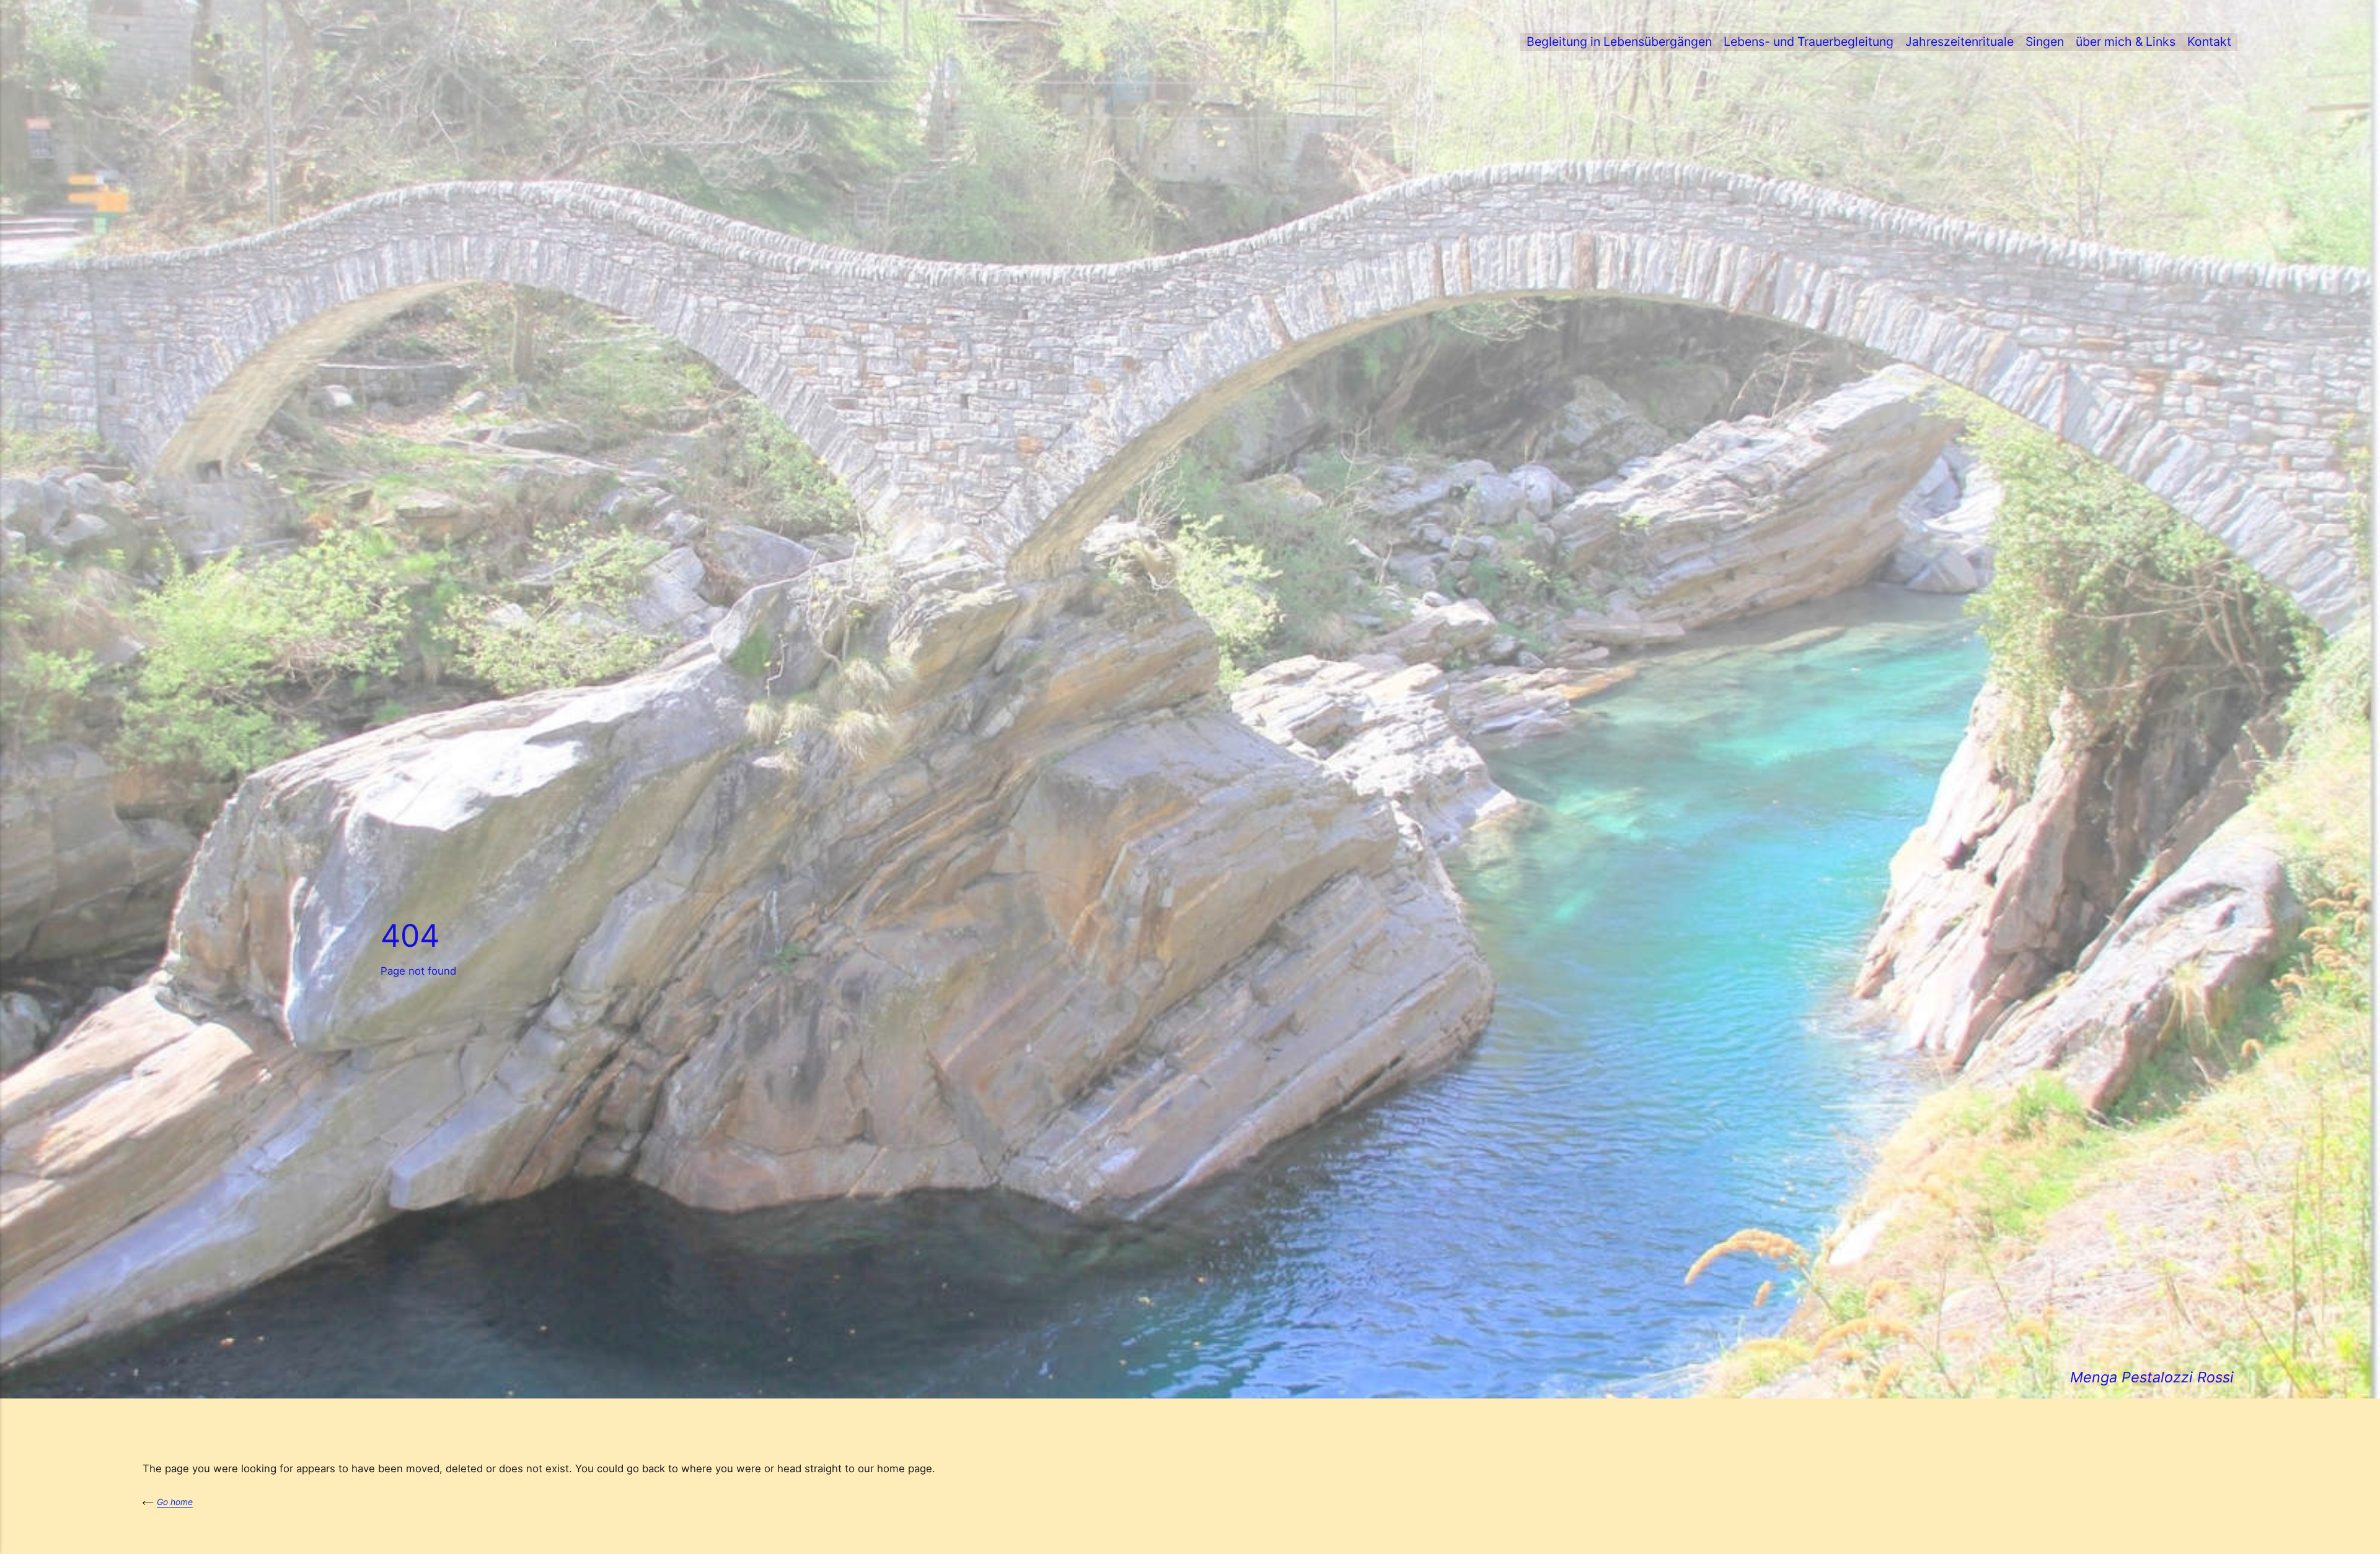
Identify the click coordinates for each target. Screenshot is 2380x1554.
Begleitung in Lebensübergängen (1619, 42)
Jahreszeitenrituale (1959, 42)
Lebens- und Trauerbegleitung (1809, 42)
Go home (175, 1502)
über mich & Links (2126, 42)
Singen (2045, 42)
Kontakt (2209, 42)
